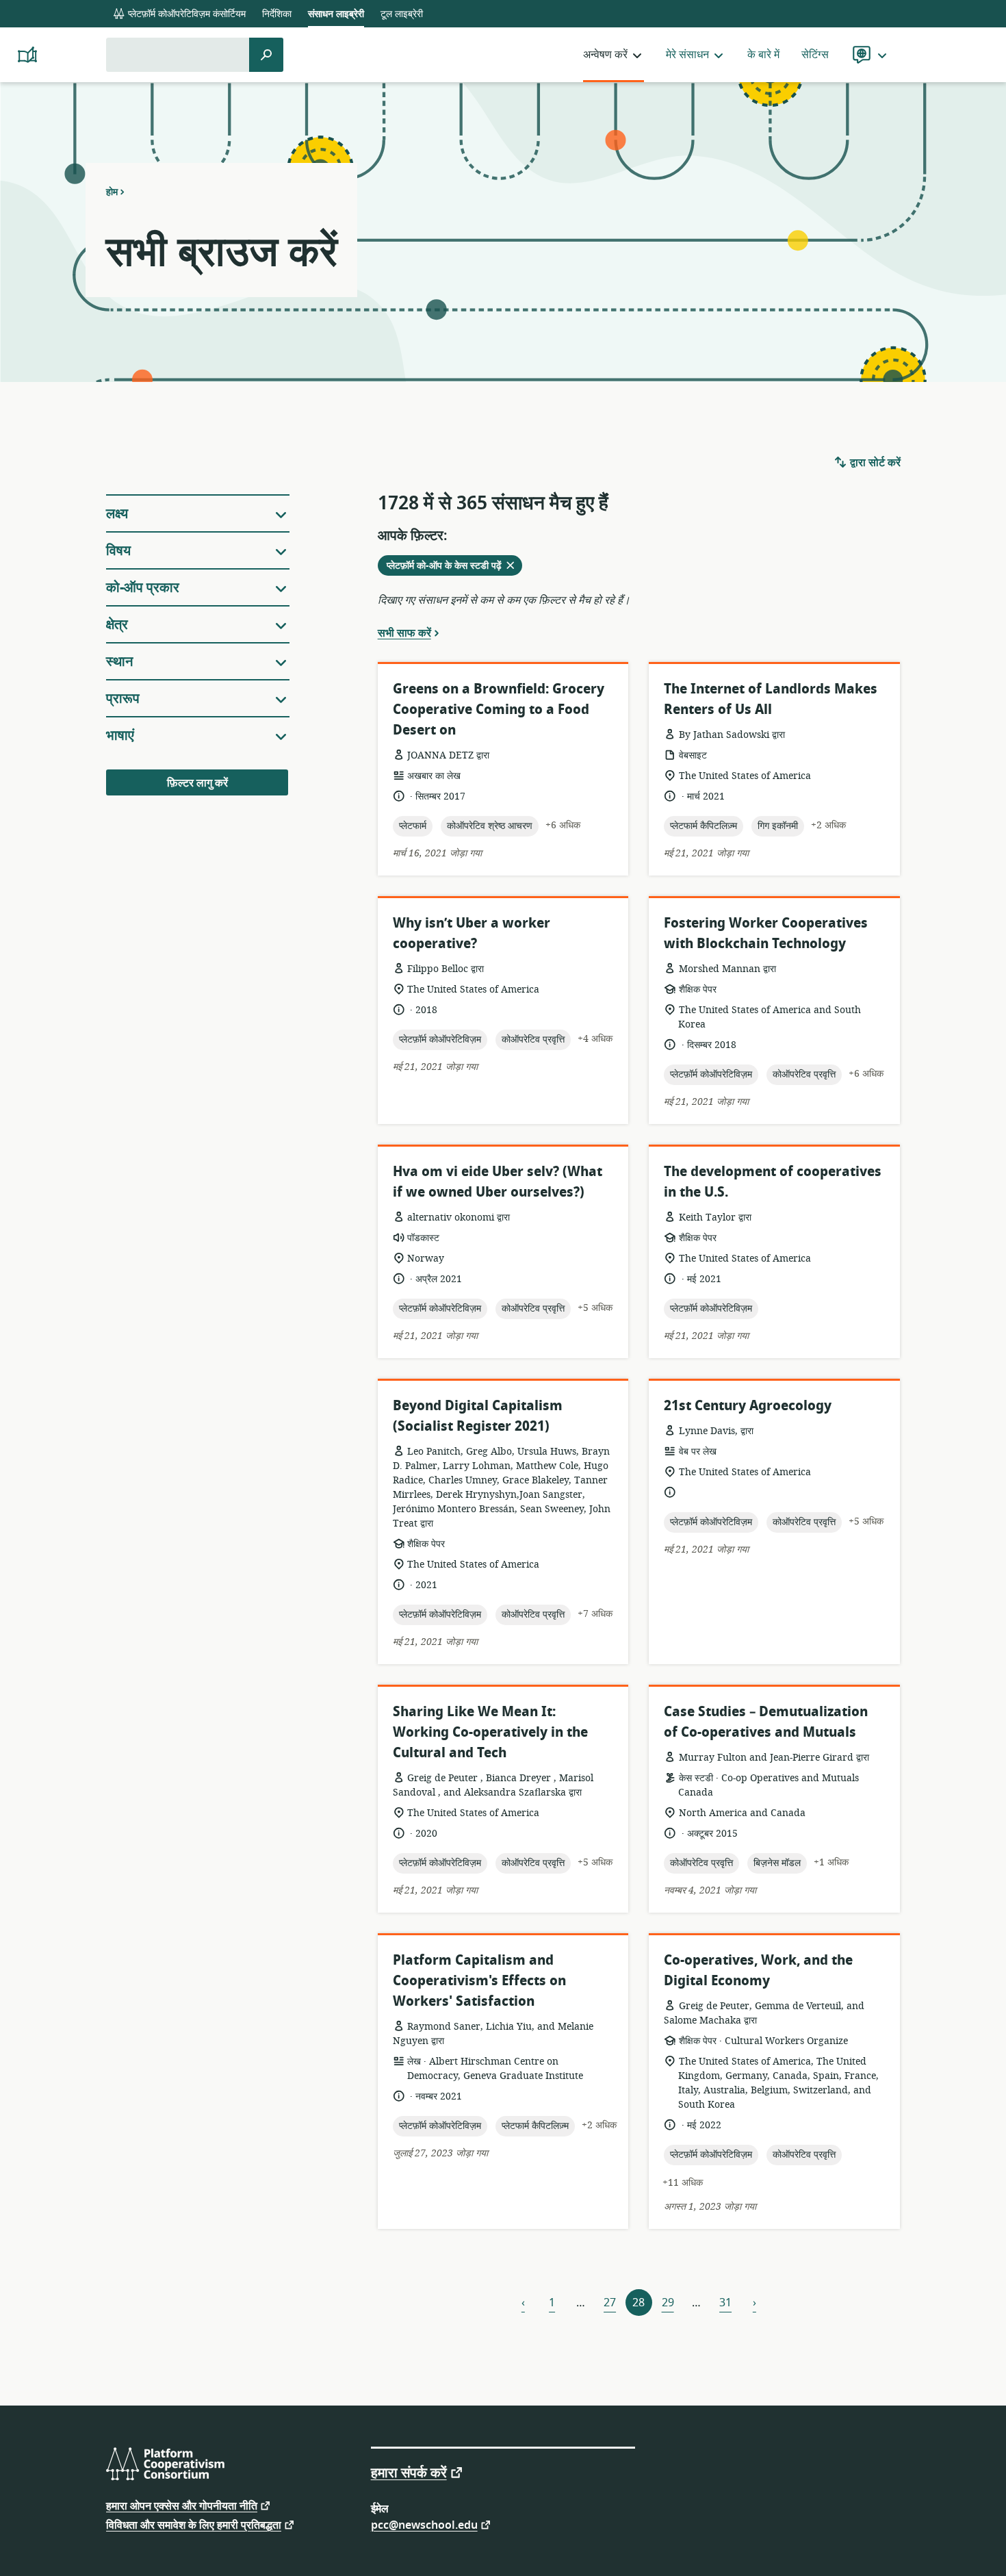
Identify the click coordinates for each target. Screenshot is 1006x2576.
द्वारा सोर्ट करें (874, 463)
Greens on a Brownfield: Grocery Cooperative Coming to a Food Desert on (499, 710)
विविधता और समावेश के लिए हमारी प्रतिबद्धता (194, 2524)
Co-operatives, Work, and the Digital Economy (758, 1971)
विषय (118, 551)
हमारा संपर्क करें (409, 2472)
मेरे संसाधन (687, 55)
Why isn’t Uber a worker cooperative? (472, 933)
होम (112, 192)
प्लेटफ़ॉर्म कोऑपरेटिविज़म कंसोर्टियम (185, 14)
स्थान (119, 662)
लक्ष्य (117, 514)
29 (668, 2303)
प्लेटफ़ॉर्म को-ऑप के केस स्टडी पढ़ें (452, 567)
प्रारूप (123, 699)
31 (725, 2303)
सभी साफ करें (404, 633)
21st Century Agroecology (748, 1406)
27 (610, 2303)
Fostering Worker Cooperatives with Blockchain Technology (766, 933)
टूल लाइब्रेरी (402, 14)
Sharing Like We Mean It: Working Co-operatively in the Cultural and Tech (490, 1732)
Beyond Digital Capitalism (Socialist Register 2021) (478, 1416)
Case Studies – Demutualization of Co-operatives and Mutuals (766, 1722)
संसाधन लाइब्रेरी (336, 14)
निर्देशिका (277, 14)
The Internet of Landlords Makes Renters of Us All (771, 699)
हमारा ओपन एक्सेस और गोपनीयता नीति (182, 2505)
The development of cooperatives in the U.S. (773, 1182)
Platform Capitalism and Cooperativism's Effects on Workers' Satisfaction (479, 1981)
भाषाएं (120, 736)
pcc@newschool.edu (424, 2524)
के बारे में (763, 55)
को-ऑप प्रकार (143, 588)
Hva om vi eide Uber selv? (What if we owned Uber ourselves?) (498, 1182)
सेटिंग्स (815, 55)
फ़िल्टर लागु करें (197, 783)
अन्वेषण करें (605, 55)
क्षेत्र (117, 625)
